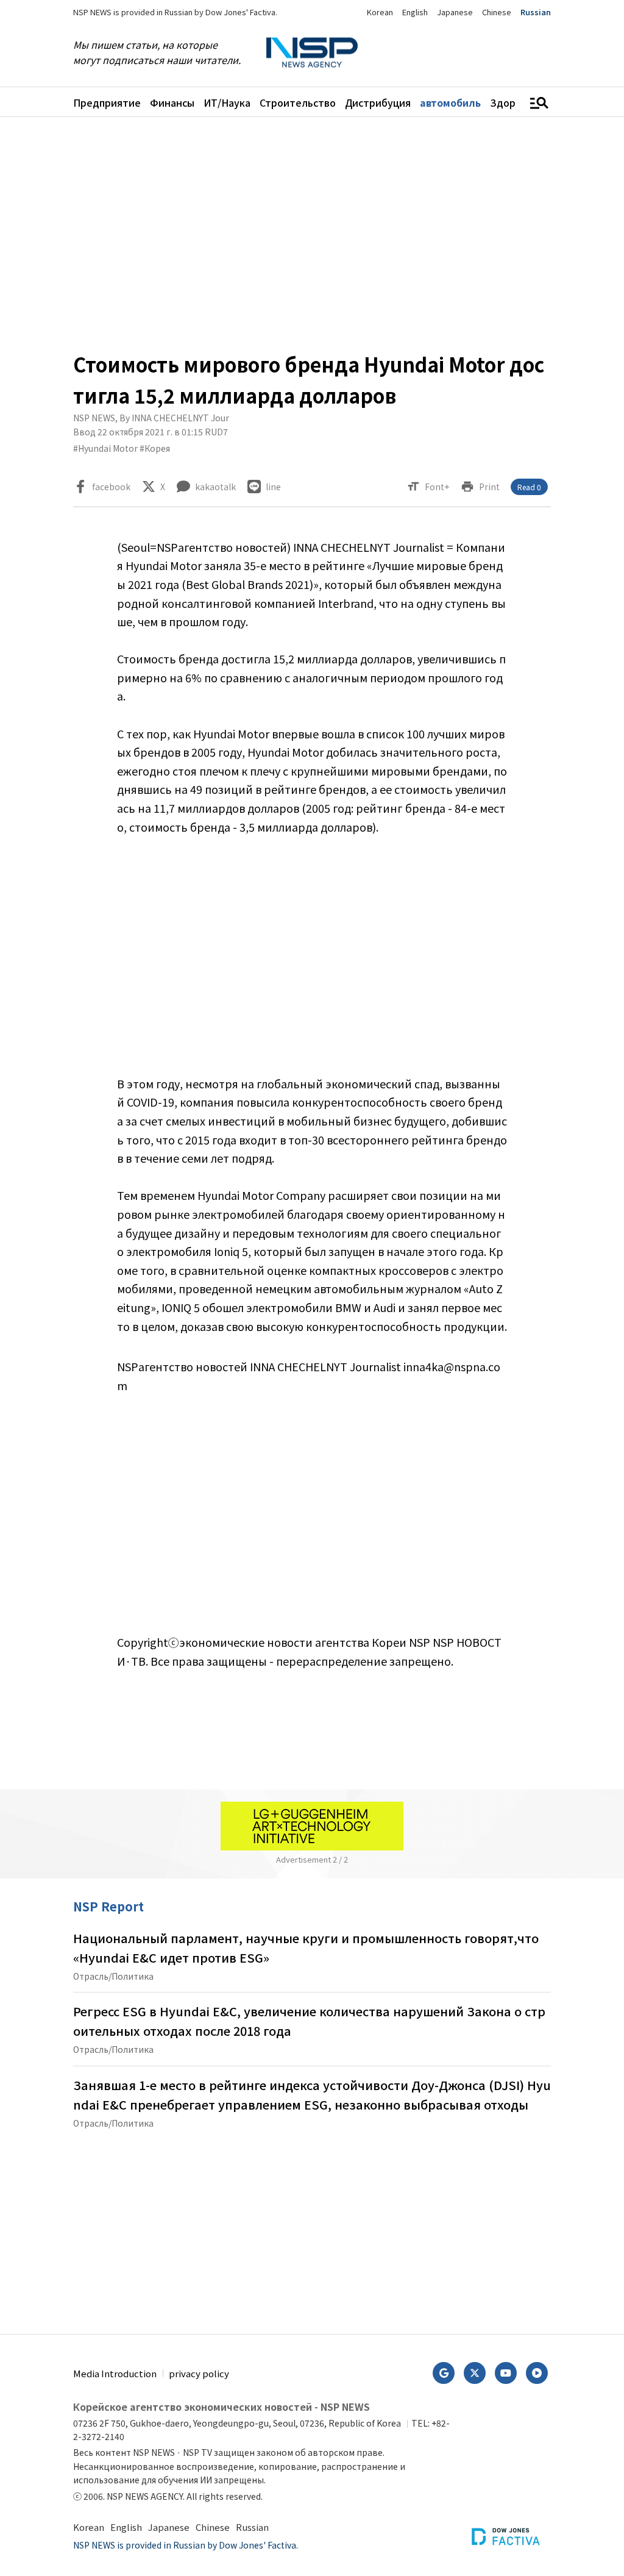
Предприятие (107, 102)
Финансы (172, 102)
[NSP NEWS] (312, 53)
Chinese (497, 12)
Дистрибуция (378, 102)
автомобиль (450, 102)
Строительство (298, 102)
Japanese (455, 12)
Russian (536, 12)
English (415, 12)
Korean (380, 12)
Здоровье (514, 102)
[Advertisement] (312, 233)
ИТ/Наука (227, 102)
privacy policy (199, 2373)
